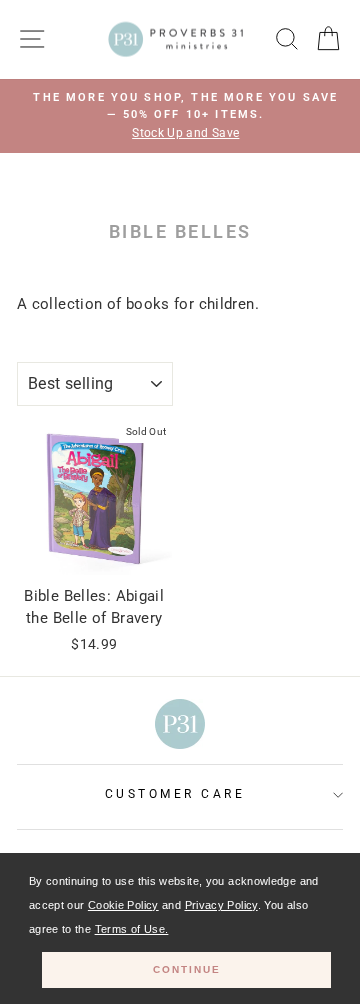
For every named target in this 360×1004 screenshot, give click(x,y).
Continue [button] (187, 969)
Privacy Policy (221, 905)
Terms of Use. (132, 929)
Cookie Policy (123, 905)
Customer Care (175, 794)
